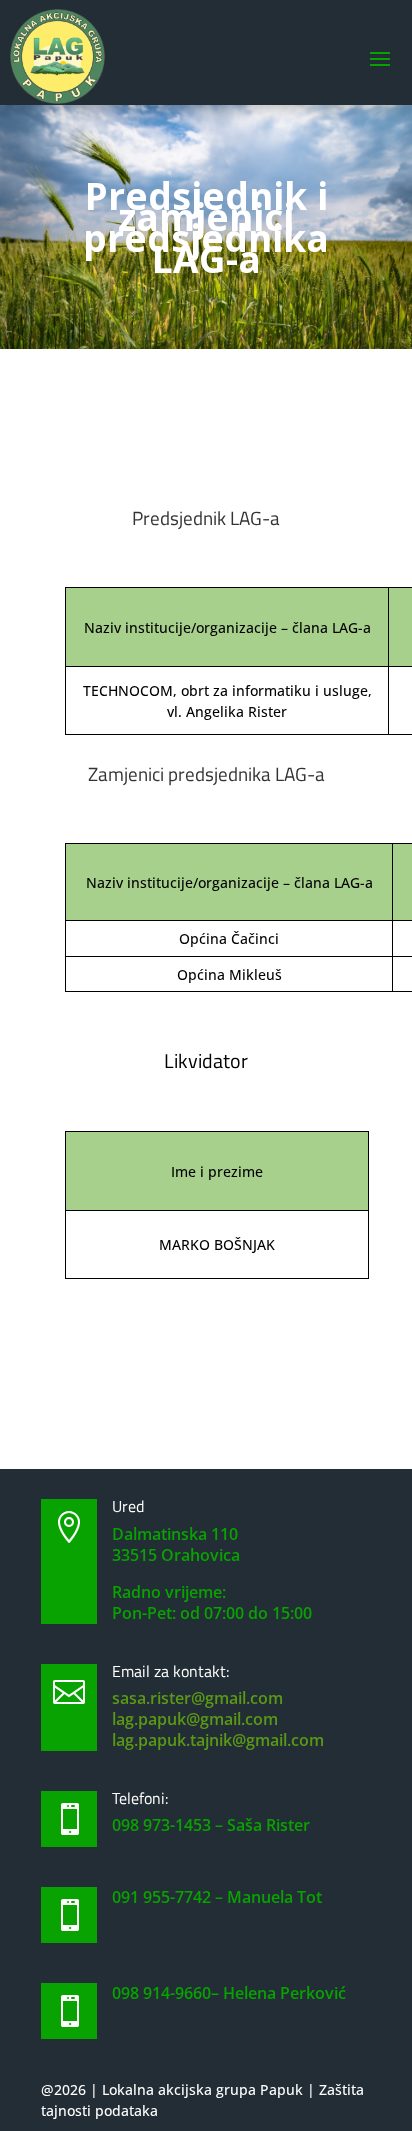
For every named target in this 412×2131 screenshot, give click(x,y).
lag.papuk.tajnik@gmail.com (218, 1740)
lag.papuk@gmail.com (195, 1719)
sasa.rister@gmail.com (197, 1698)
